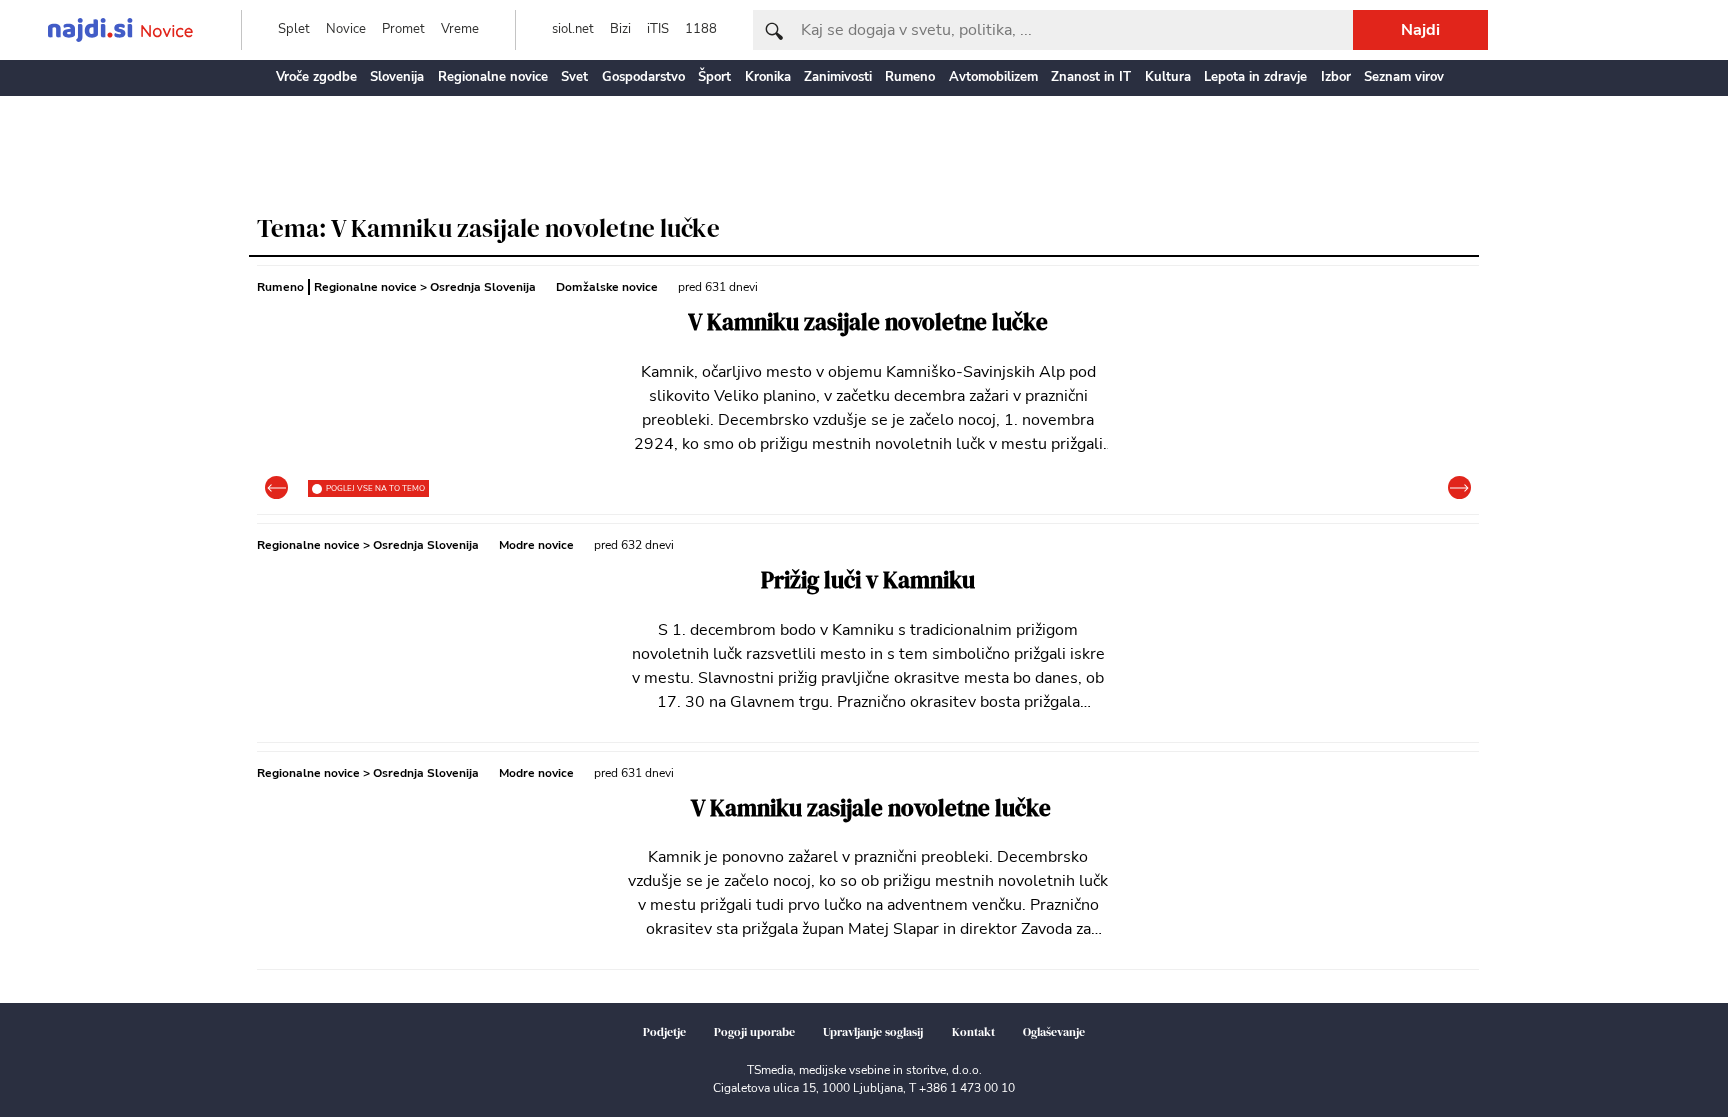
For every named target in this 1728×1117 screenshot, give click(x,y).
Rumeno (910, 77)
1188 (701, 29)
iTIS (658, 29)
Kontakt (973, 1032)
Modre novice (536, 545)
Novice (346, 29)
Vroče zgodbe (316, 77)
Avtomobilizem (993, 77)
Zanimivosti (838, 77)
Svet (574, 77)
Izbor (1336, 77)
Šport (714, 77)
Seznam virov (1404, 77)
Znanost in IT (1091, 77)
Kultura (1168, 77)
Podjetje (664, 1032)
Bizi (620, 29)
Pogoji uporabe (754, 1032)
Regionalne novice (493, 77)
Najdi (1420, 30)
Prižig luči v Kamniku (868, 580)
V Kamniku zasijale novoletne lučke (868, 322)
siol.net (573, 29)
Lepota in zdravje (1255, 77)
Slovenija (397, 77)
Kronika (768, 77)
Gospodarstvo (643, 77)
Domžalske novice (607, 287)
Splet (294, 29)
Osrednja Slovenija (483, 287)
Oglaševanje (1054, 1032)
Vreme (460, 29)
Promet (403, 29)
